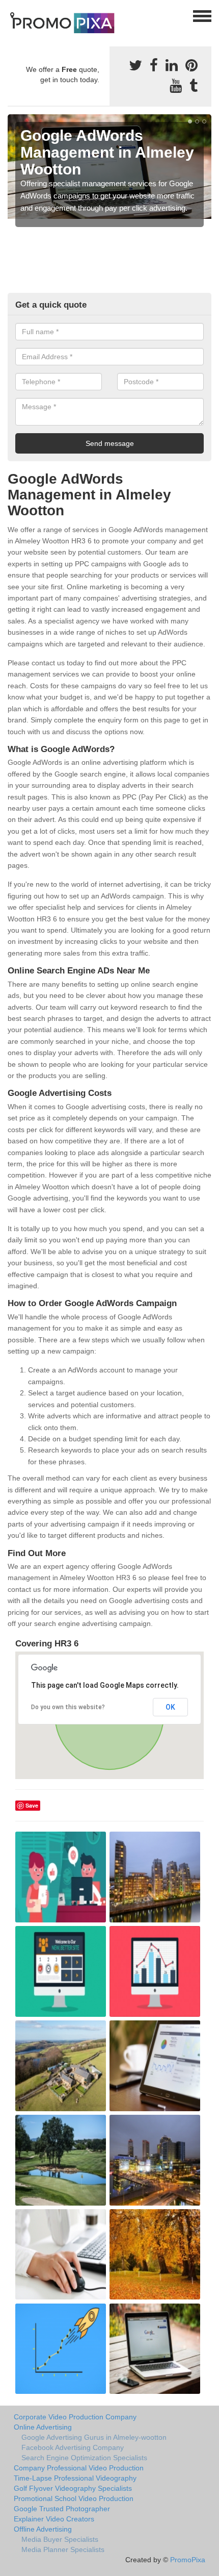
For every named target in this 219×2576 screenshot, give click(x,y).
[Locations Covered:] (12, 15)
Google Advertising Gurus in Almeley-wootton (94, 2437)
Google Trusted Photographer (62, 2509)
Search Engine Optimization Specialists (84, 2458)
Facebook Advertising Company (73, 2447)
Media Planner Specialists (63, 2549)
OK (170, 1707)
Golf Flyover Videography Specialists (73, 2488)
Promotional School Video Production (74, 2498)
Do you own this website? (68, 1707)
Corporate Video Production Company (75, 2417)
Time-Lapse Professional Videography (75, 2478)
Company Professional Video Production (79, 2468)
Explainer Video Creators (54, 2519)
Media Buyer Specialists (60, 2539)
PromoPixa (188, 2560)
